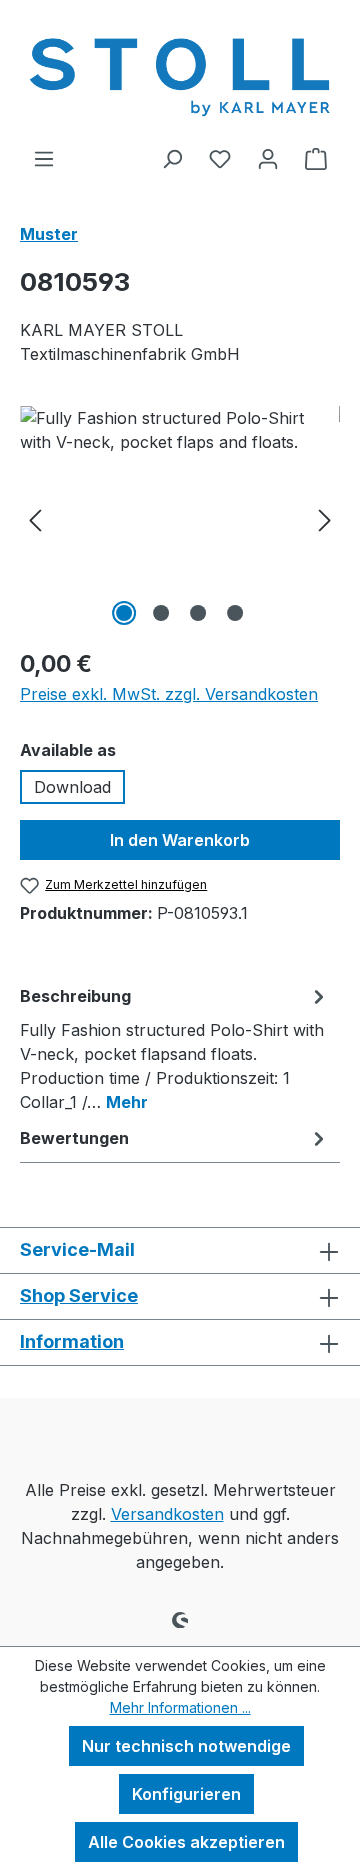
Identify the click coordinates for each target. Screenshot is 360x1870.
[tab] (175, 1048)
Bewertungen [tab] (74, 1138)
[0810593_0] (180, 518)
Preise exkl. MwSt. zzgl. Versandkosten (169, 694)
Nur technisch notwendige (186, 1746)
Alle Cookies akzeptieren (186, 1842)
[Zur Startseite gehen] (180, 73)
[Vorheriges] (35, 518)
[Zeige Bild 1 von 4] (124, 613)
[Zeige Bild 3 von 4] (198, 613)
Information (72, 1341)
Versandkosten (167, 1514)
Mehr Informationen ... (180, 1707)
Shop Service (79, 1295)
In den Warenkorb (180, 840)
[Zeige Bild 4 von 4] (235, 613)
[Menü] (44, 158)
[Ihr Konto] (268, 158)
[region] (180, 518)
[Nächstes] (325, 518)
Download (72, 787)
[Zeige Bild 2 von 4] (161, 613)
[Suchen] (172, 158)
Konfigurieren (186, 1794)
